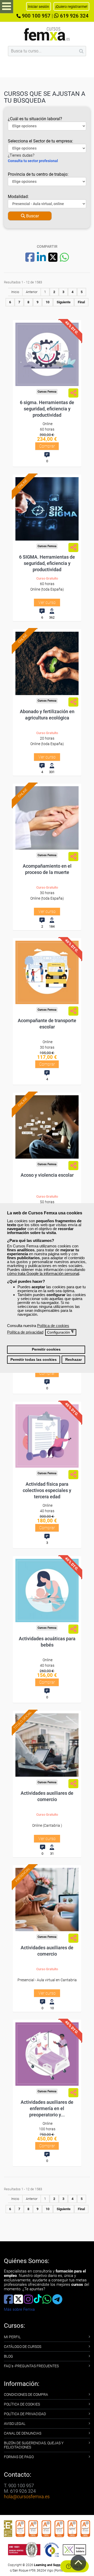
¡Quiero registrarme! (71, 7)
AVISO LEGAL (15, 2424)
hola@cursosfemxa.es (27, 2497)
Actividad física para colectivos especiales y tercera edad (47, 1490)
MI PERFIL (12, 2337)
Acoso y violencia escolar (47, 1175)
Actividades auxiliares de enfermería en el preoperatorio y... (47, 2108)
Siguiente (64, 302)
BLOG (8, 2356)
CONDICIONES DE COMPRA (26, 2395)
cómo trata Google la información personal (43, 1273)
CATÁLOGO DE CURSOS (23, 2347)
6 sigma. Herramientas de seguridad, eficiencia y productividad (47, 409)
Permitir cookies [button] (46, 1349)
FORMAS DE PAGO (19, 2457)
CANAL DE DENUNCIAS (23, 2433)
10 (48, 302)
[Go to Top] (78, 2563)
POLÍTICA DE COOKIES (22, 2404)
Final (81, 302)
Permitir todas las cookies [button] (34, 1360)
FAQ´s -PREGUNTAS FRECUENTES (31, 2366)
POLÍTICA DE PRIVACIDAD (25, 2414)
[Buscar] (81, 51)
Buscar (32, 216)
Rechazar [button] (74, 1360)
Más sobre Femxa (19, 2309)
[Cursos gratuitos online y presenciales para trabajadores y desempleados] (47, 34)
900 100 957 (36, 16)
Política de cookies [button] (53, 1326)
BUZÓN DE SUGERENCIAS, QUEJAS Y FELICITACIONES (34, 2445)
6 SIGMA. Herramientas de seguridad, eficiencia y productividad (47, 563)
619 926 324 (74, 16)
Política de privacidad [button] (25, 1332)
